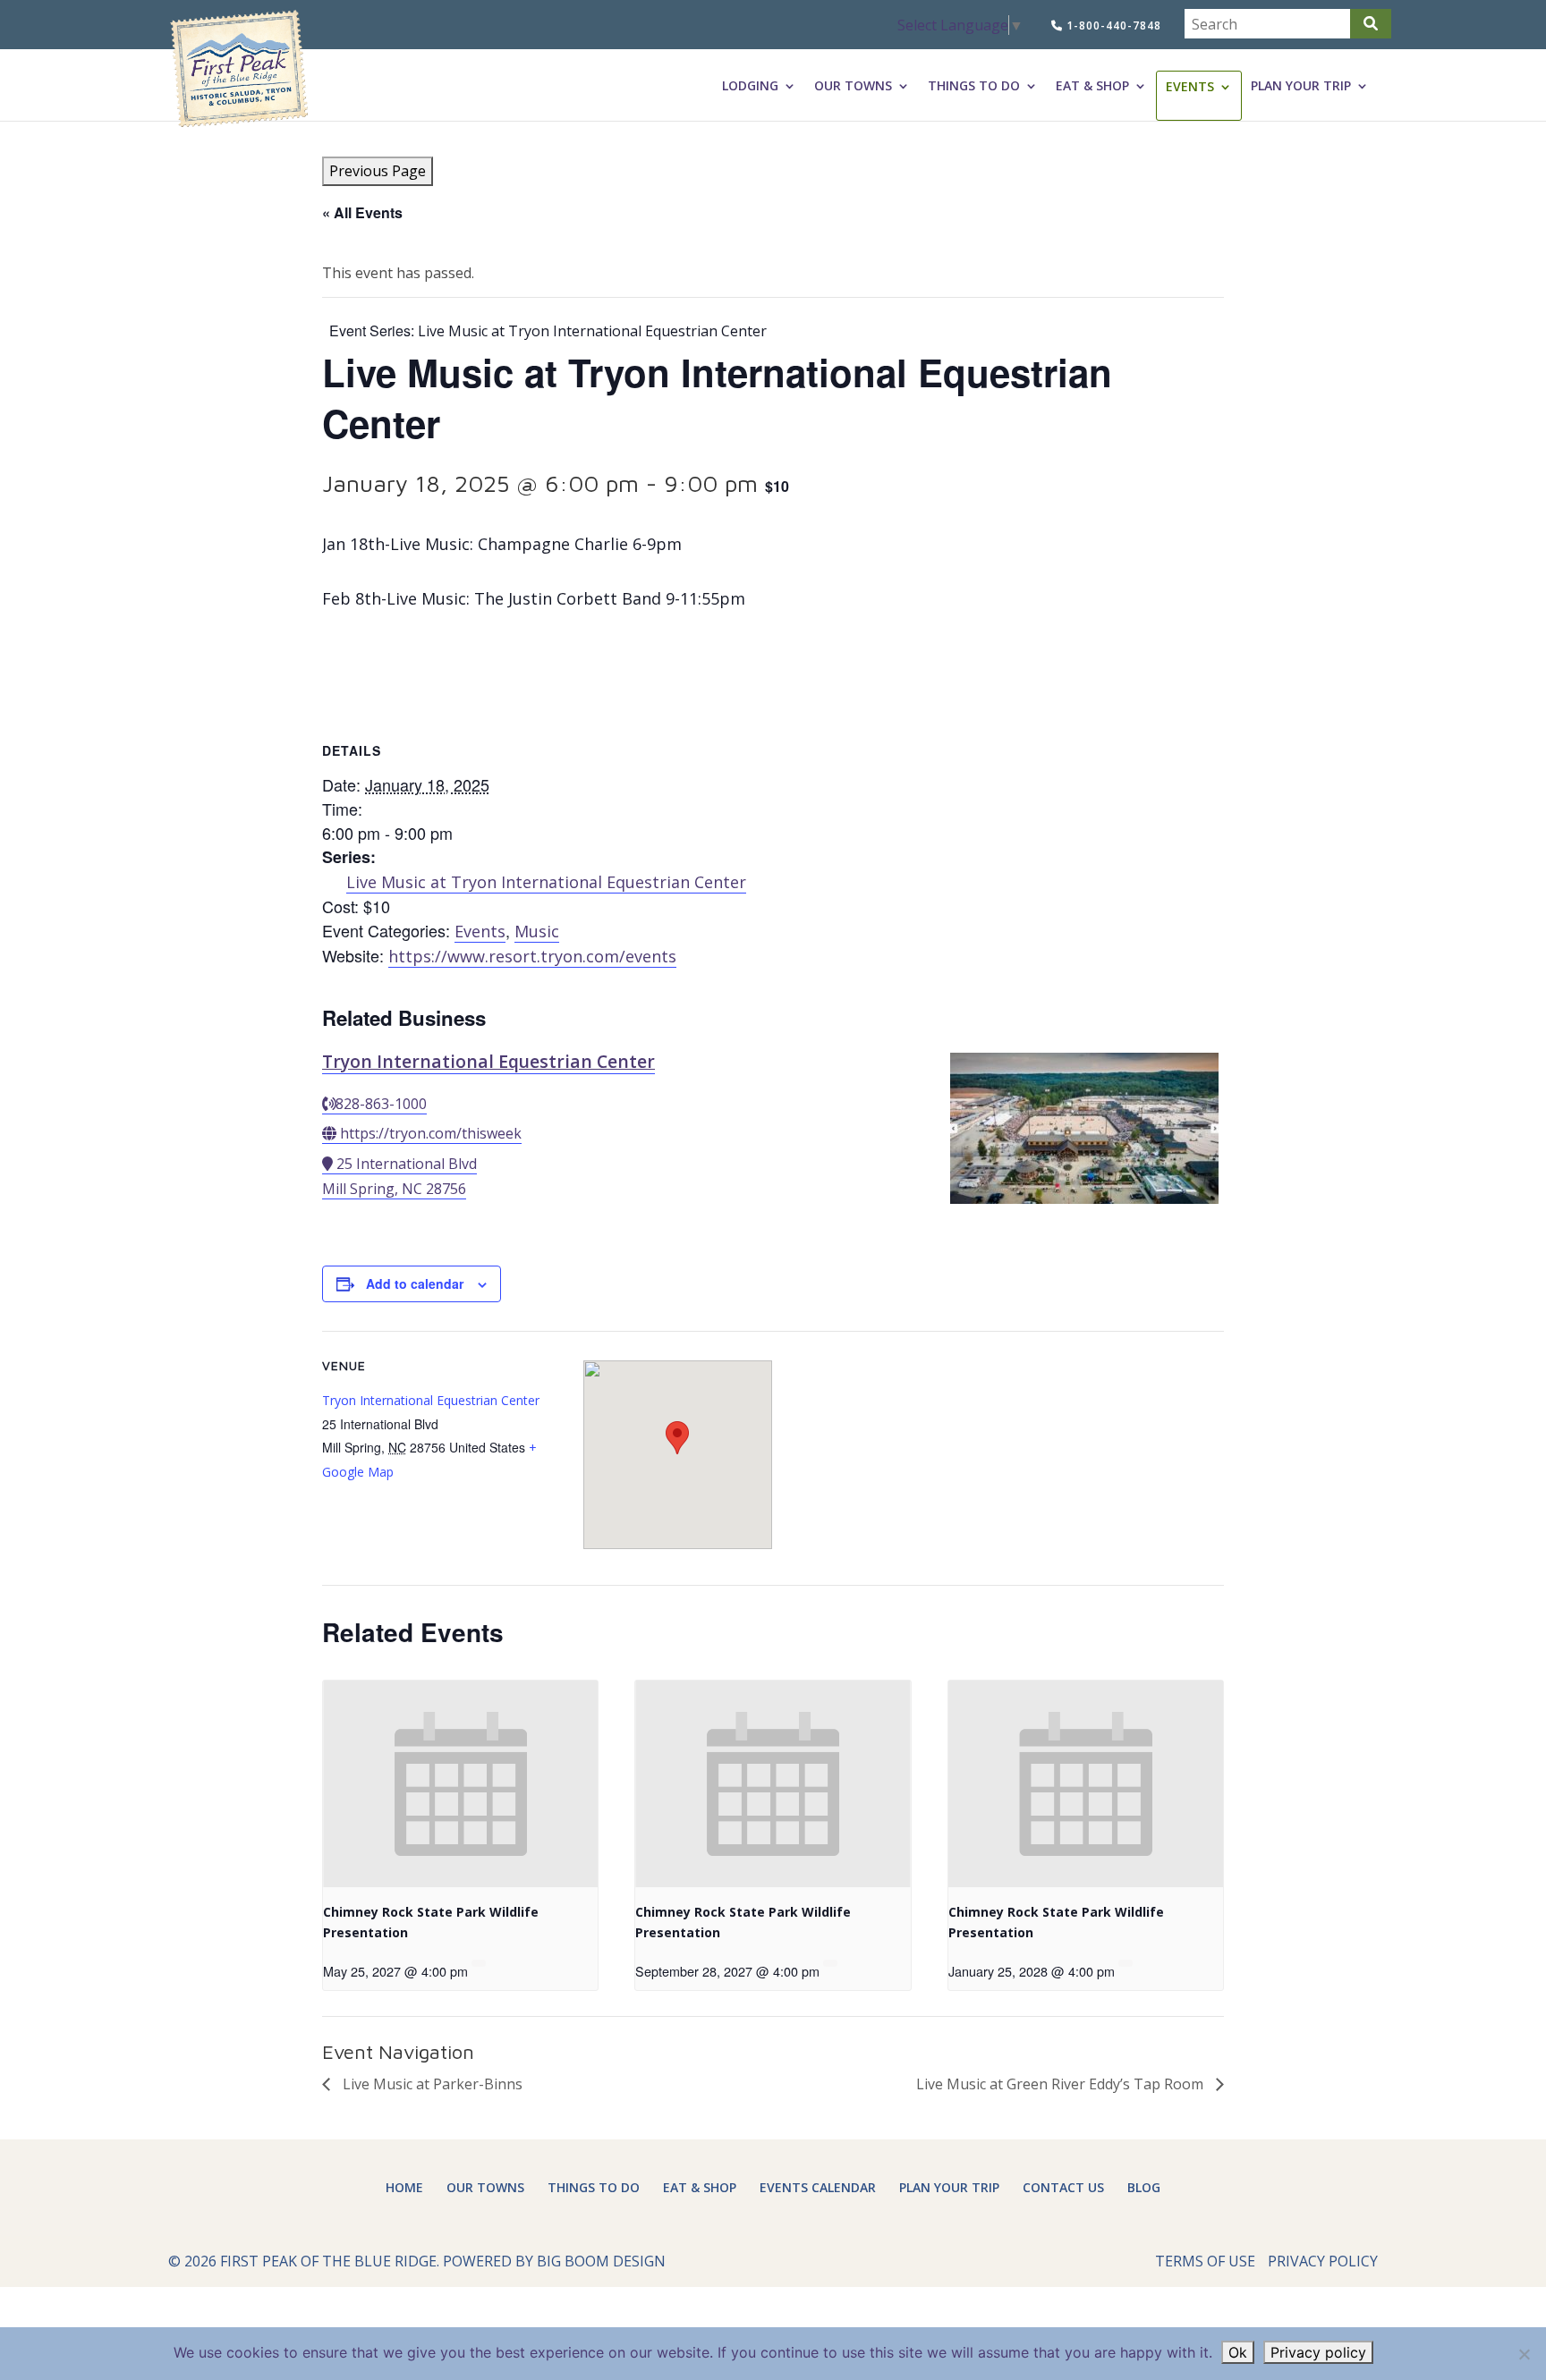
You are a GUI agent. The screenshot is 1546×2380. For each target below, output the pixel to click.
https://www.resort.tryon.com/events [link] (532, 956)
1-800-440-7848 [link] (1112, 25)
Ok (1238, 2352)
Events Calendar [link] (818, 2187)
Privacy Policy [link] (1323, 2261)
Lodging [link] (750, 86)
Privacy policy (1318, 2352)
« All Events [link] (362, 212)
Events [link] (1190, 87)
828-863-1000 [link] (381, 1104)
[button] (1371, 24)
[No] (1524, 2354)
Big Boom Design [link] (601, 2261)
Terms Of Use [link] (1205, 2261)
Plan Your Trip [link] (1301, 86)
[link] (239, 69)
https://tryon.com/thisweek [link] (431, 1133)
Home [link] (404, 2187)
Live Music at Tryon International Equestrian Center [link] (546, 882)
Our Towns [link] (853, 86)
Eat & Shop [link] (1092, 86)
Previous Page (378, 171)
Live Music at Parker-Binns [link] (431, 2084)
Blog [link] (1144, 2187)
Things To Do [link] (974, 86)
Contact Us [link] (1063, 2187)
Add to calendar (415, 1283)
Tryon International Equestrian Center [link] (488, 1061)
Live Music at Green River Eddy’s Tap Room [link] (1062, 2084)
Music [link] (537, 931)
